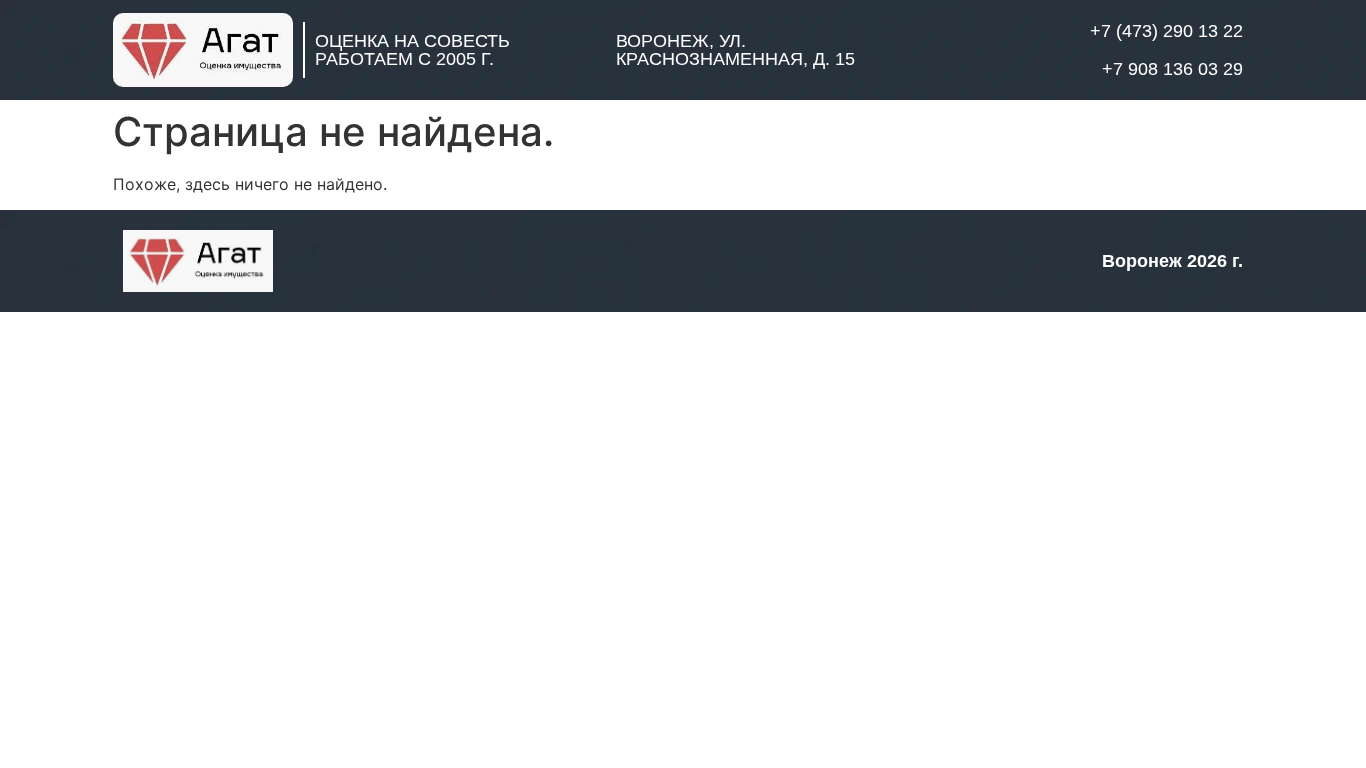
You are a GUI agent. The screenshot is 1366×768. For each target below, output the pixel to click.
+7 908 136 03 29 (1172, 69)
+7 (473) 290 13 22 (1166, 31)
